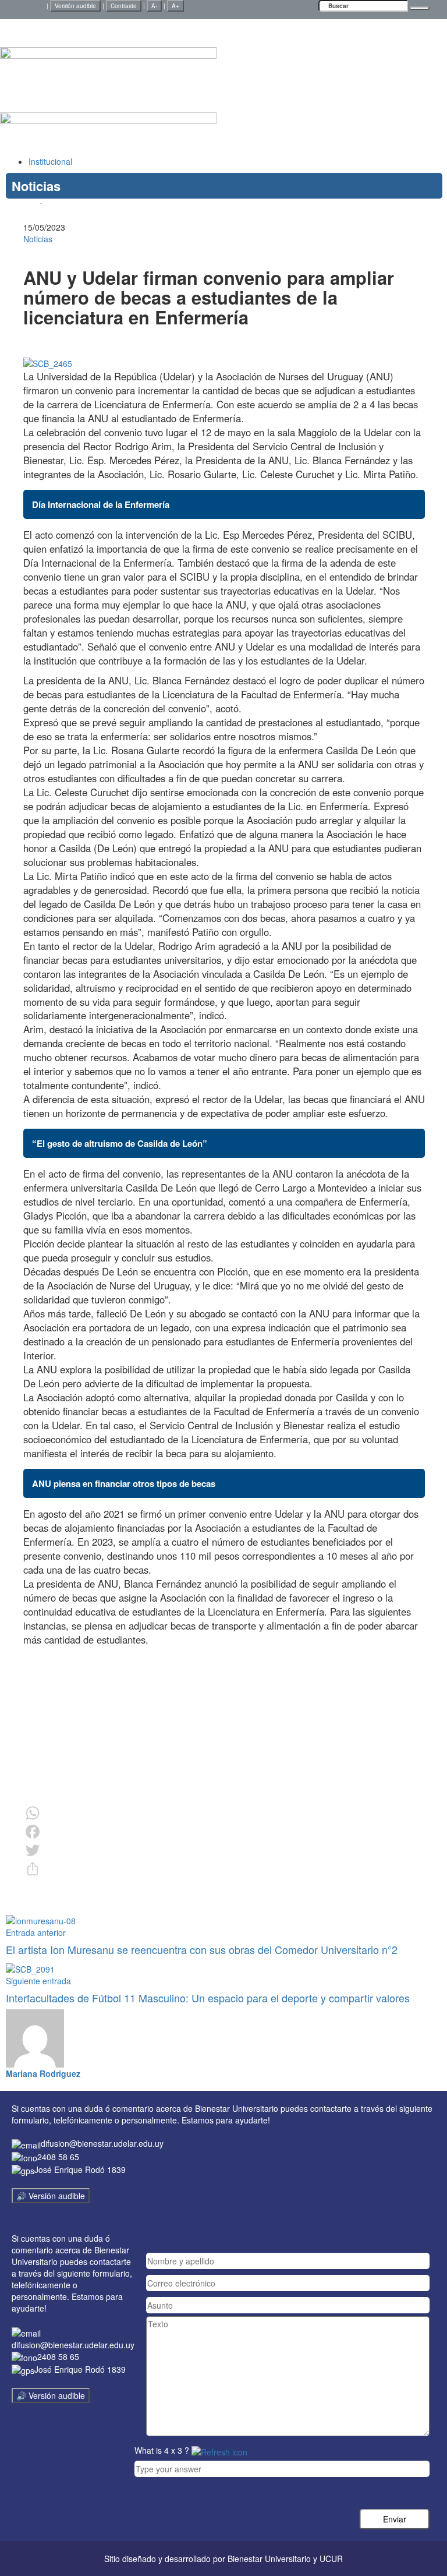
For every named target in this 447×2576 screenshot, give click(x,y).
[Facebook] (224, 1832)
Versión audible (75, 6)
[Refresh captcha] (219, 2450)
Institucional (50, 161)
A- (154, 6)
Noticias (38, 239)
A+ (175, 6)
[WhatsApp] (224, 1813)
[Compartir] (224, 1869)
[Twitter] (224, 1850)
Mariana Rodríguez (43, 2073)
